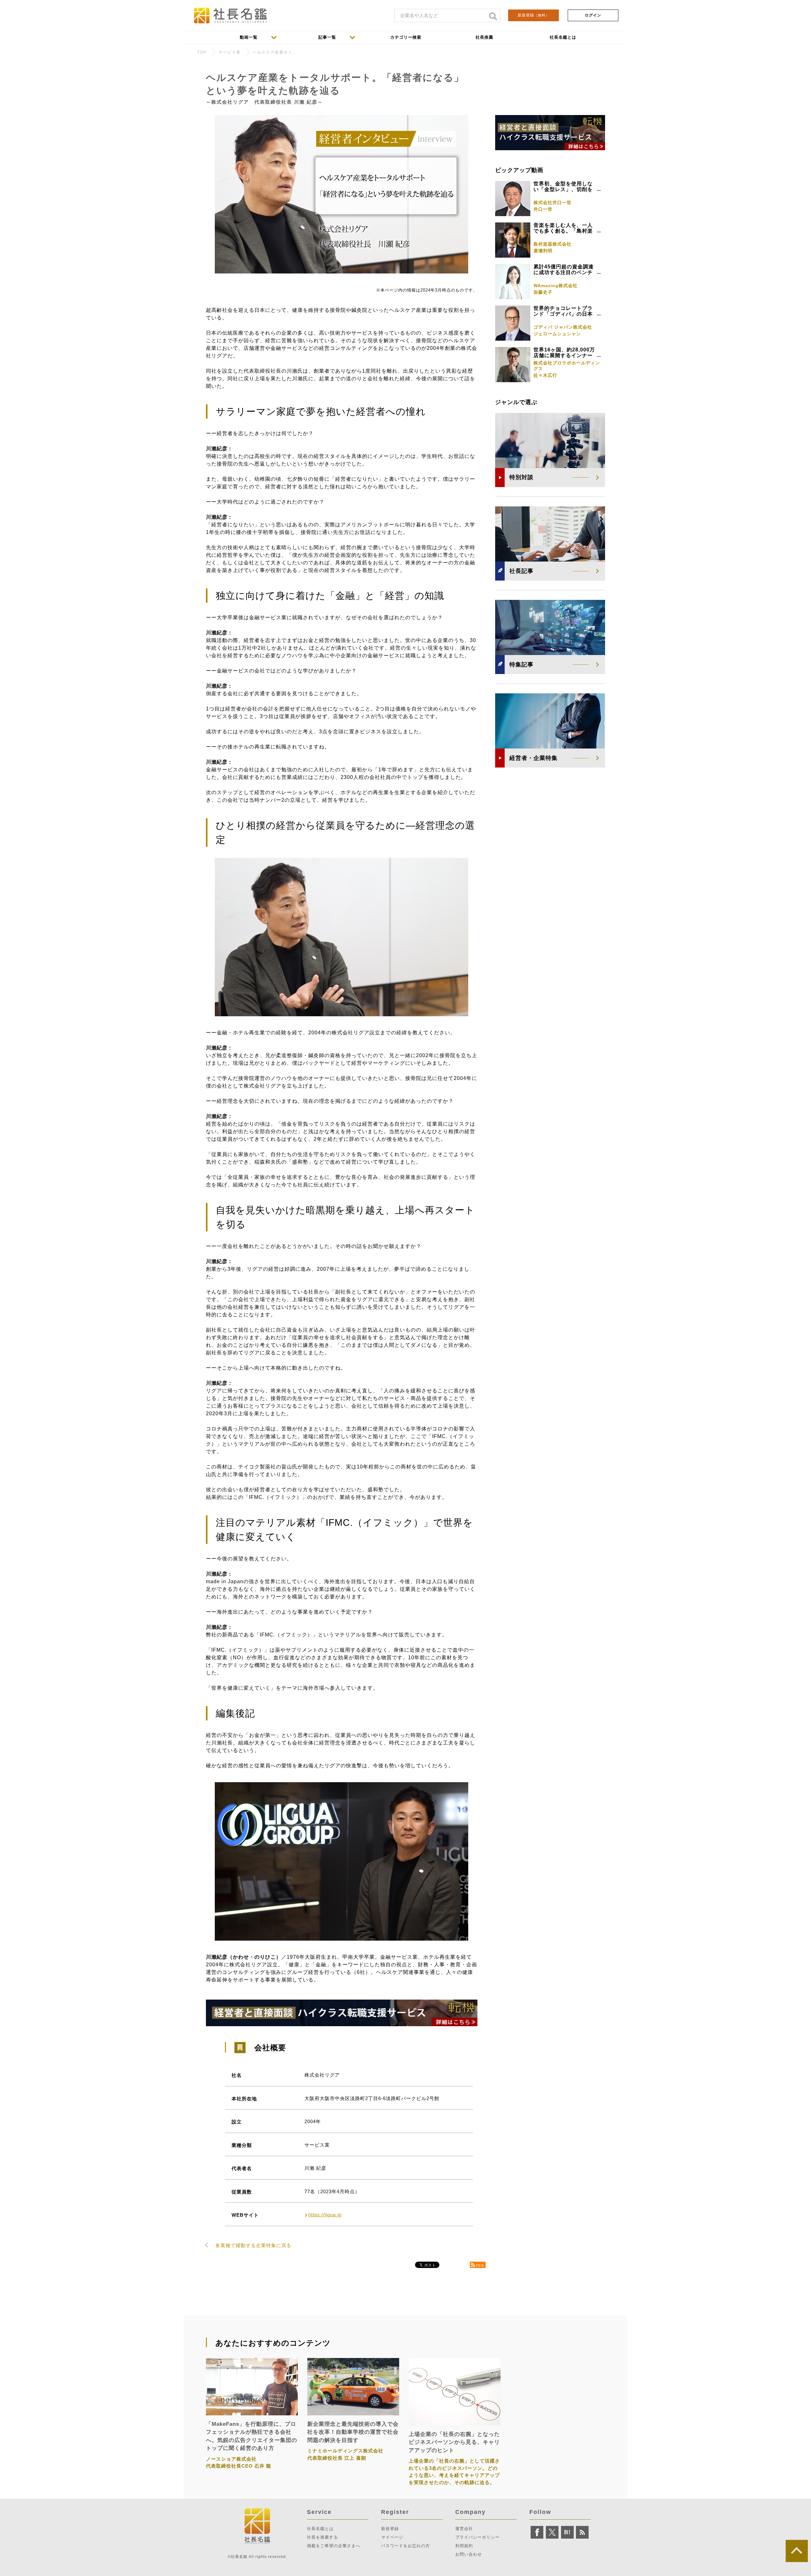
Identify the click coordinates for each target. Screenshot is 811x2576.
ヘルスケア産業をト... (275, 52)
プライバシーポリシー (477, 2537)
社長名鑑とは (320, 2529)
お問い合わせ (469, 2554)
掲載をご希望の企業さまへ (334, 2546)
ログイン (593, 15)
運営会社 (464, 2529)
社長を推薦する (322, 2537)
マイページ (392, 2537)
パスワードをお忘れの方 (405, 2546)
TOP (202, 52)
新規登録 (533, 15)
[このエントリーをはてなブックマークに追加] (567, 2532)
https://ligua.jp (325, 2215)
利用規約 (464, 2546)
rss (480, 2265)
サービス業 (230, 52)
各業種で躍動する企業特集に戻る (253, 2245)
